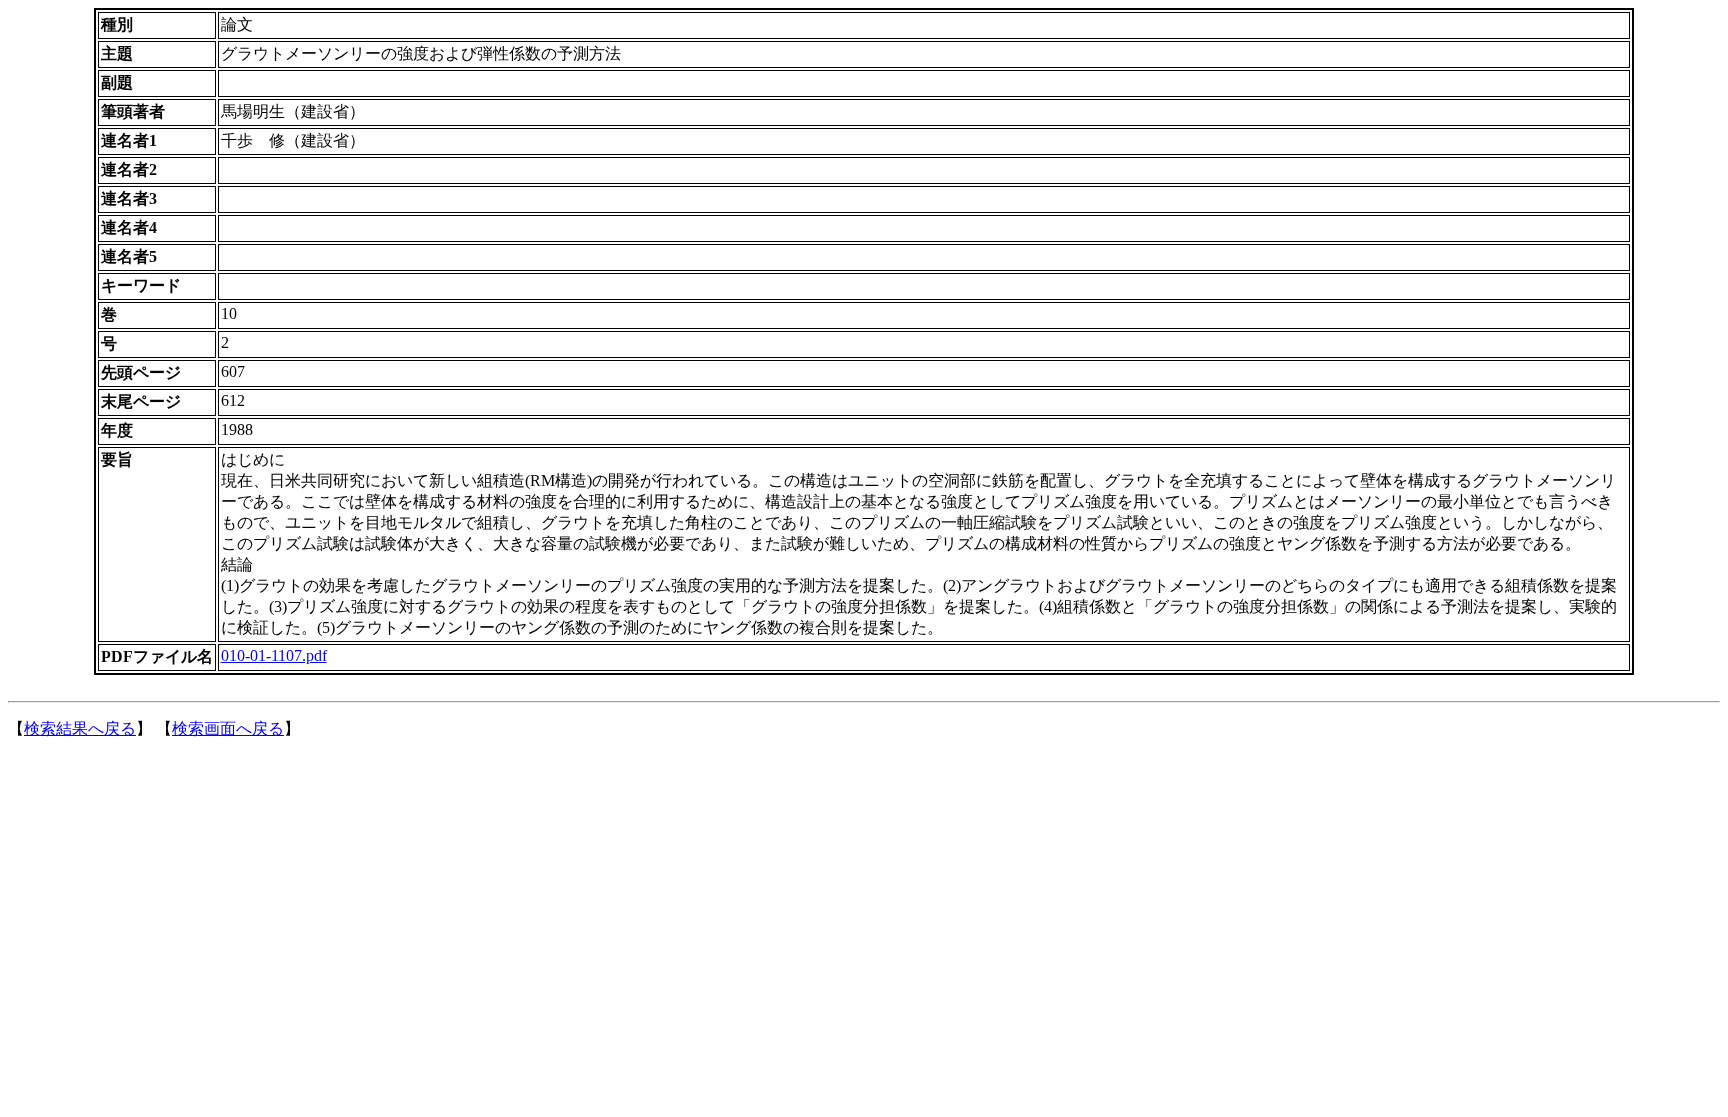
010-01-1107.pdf (274, 655)
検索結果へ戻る (80, 728)
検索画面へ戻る (228, 728)
